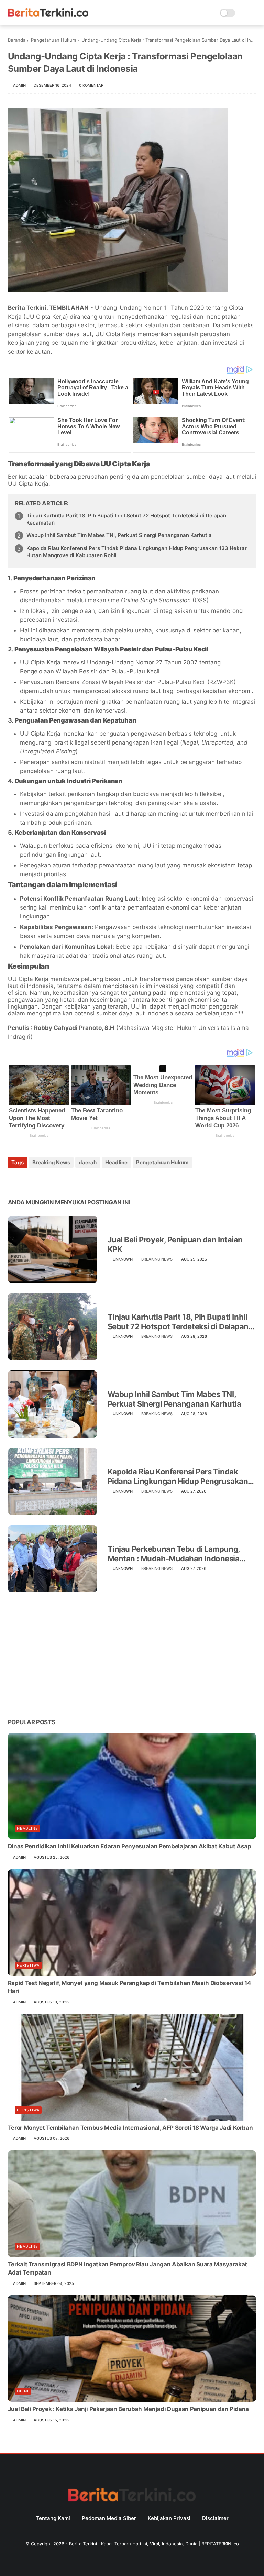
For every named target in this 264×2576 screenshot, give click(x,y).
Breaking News (51, 1162)
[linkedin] (69, 1181)
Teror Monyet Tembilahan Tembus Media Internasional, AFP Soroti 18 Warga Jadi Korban (130, 2128)
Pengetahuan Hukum (53, 40)
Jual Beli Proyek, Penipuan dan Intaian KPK (175, 1245)
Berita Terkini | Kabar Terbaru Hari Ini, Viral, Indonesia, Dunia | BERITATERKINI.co (154, 2544)
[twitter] (28, 1181)
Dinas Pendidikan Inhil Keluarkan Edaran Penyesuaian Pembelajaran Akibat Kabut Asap (130, 1846)
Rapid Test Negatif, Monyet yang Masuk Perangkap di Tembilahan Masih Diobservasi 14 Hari (130, 1987)
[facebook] (14, 1181)
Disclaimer (215, 2518)
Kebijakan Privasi (169, 2518)
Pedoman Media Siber (109, 2518)
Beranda (17, 40)
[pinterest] (55, 1181)
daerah (88, 1162)
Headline (116, 1162)
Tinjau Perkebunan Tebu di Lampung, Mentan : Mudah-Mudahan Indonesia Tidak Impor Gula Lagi (174, 1554)
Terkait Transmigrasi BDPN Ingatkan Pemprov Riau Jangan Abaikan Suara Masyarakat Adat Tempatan (128, 2268)
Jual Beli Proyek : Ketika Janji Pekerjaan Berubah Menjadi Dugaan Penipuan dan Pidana (128, 2409)
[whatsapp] (41, 1181)
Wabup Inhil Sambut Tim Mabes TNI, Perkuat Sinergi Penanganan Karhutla (119, 535)
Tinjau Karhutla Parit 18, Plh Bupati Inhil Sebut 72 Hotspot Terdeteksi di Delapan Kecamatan (126, 519)
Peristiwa (28, 1965)
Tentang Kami (53, 2518)
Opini (23, 2391)
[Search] (243, 13)
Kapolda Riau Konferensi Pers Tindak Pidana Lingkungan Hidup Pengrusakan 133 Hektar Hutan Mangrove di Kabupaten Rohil (137, 552)
